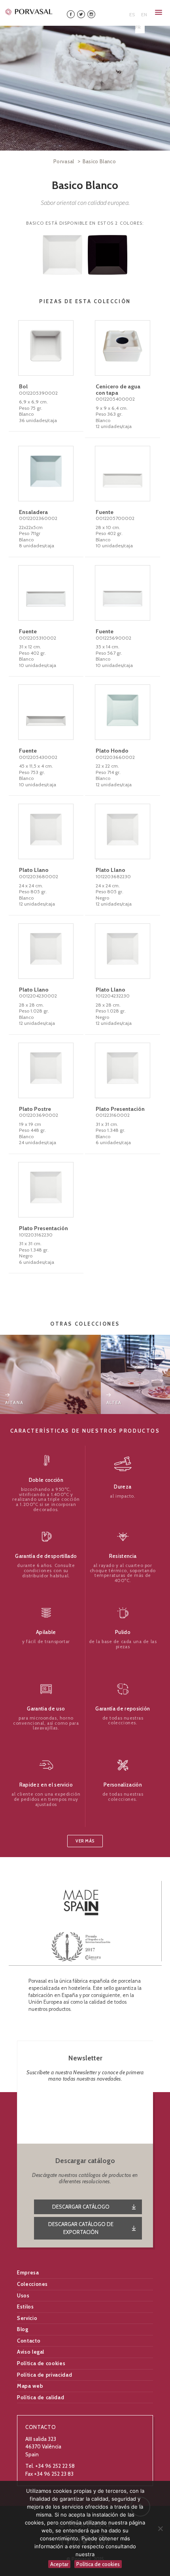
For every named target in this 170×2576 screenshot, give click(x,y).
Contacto (29, 2341)
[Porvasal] (29, 11)
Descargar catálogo (81, 2207)
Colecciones (32, 2284)
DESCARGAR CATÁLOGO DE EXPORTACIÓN (81, 2228)
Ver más (85, 1841)
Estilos (25, 2307)
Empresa (28, 2272)
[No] (160, 2528)
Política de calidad (41, 2397)
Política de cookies (41, 2363)
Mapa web (30, 2386)
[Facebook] (71, 14)
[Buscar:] (116, 12)
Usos (23, 2295)
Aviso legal (31, 2352)
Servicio (27, 2318)
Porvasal (64, 161)
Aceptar (59, 2564)
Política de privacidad (44, 2375)
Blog (23, 2329)
